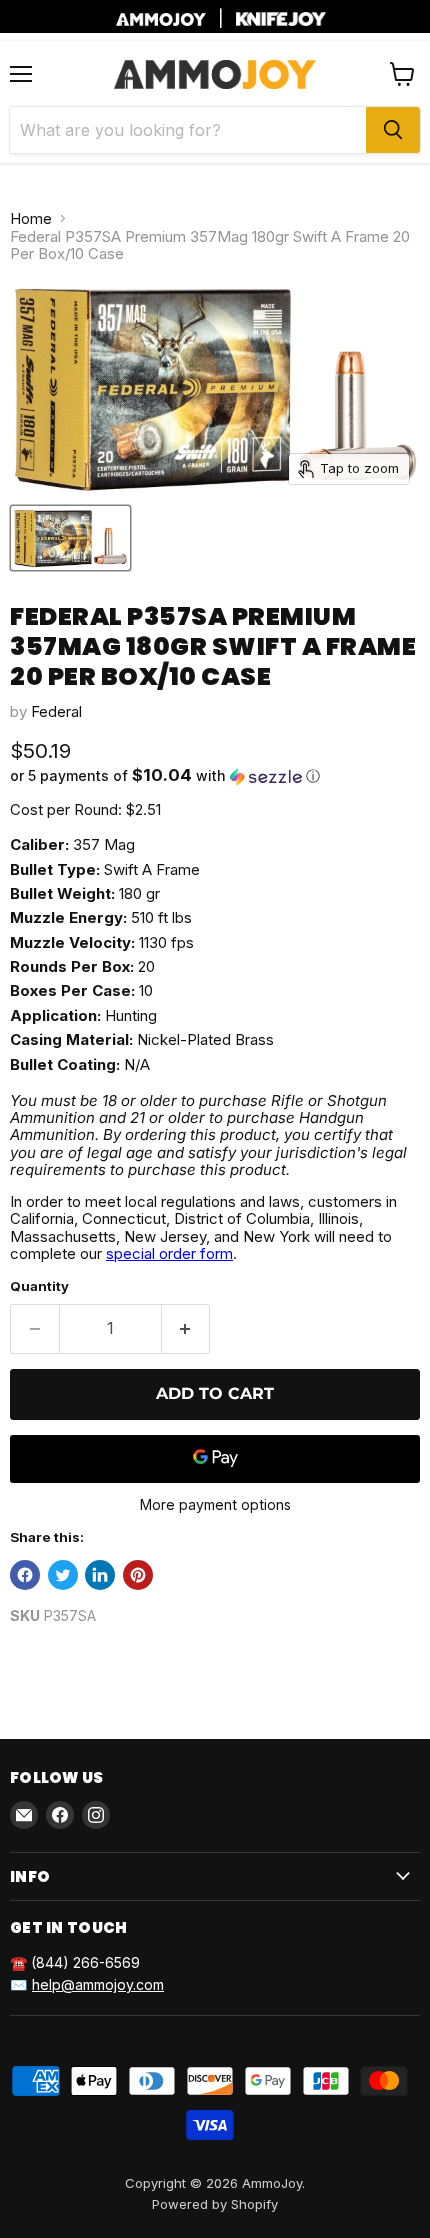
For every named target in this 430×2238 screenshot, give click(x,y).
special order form (169, 1253)
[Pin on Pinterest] (138, 1575)
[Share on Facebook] (25, 1575)
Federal (56, 711)
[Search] (393, 130)
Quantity (39, 1286)
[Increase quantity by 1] (186, 1329)
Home (31, 218)
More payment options (215, 1505)
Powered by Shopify (215, 2204)
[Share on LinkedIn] (100, 1575)
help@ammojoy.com (98, 1984)
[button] (215, 776)
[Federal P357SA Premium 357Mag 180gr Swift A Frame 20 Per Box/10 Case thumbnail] (70, 538)
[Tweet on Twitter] (63, 1575)
